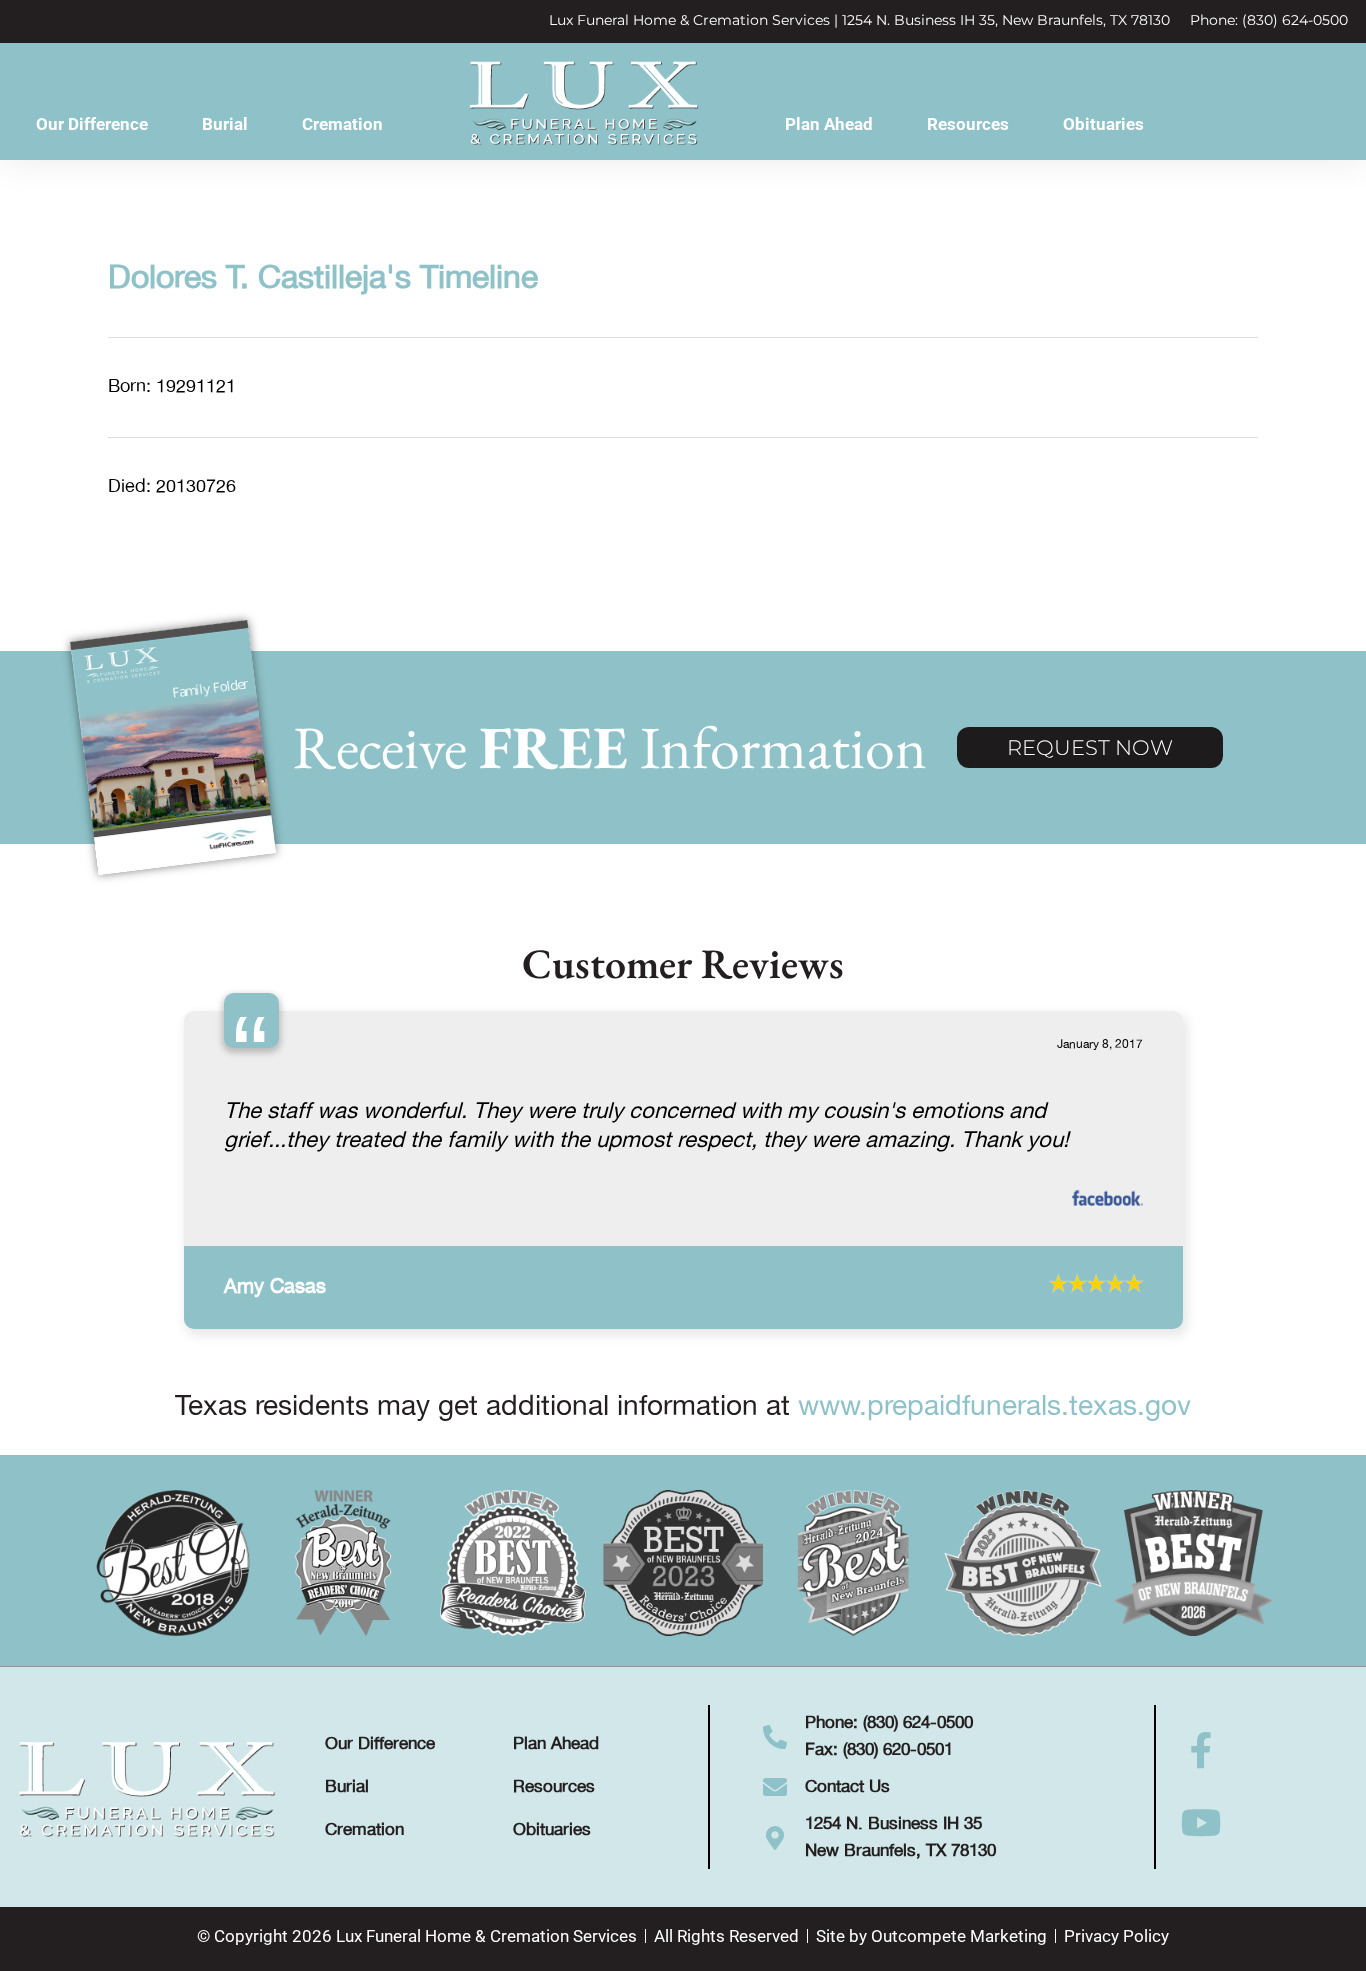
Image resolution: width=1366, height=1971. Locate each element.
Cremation (342, 124)
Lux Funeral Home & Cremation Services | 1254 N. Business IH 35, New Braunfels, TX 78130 (859, 20)
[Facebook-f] (1202, 1780)
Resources (968, 124)
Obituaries (1103, 124)
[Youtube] (1202, 1852)
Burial (225, 124)
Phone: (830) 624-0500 (1269, 20)
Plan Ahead (829, 124)
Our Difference (92, 124)
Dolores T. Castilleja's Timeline (323, 279)
